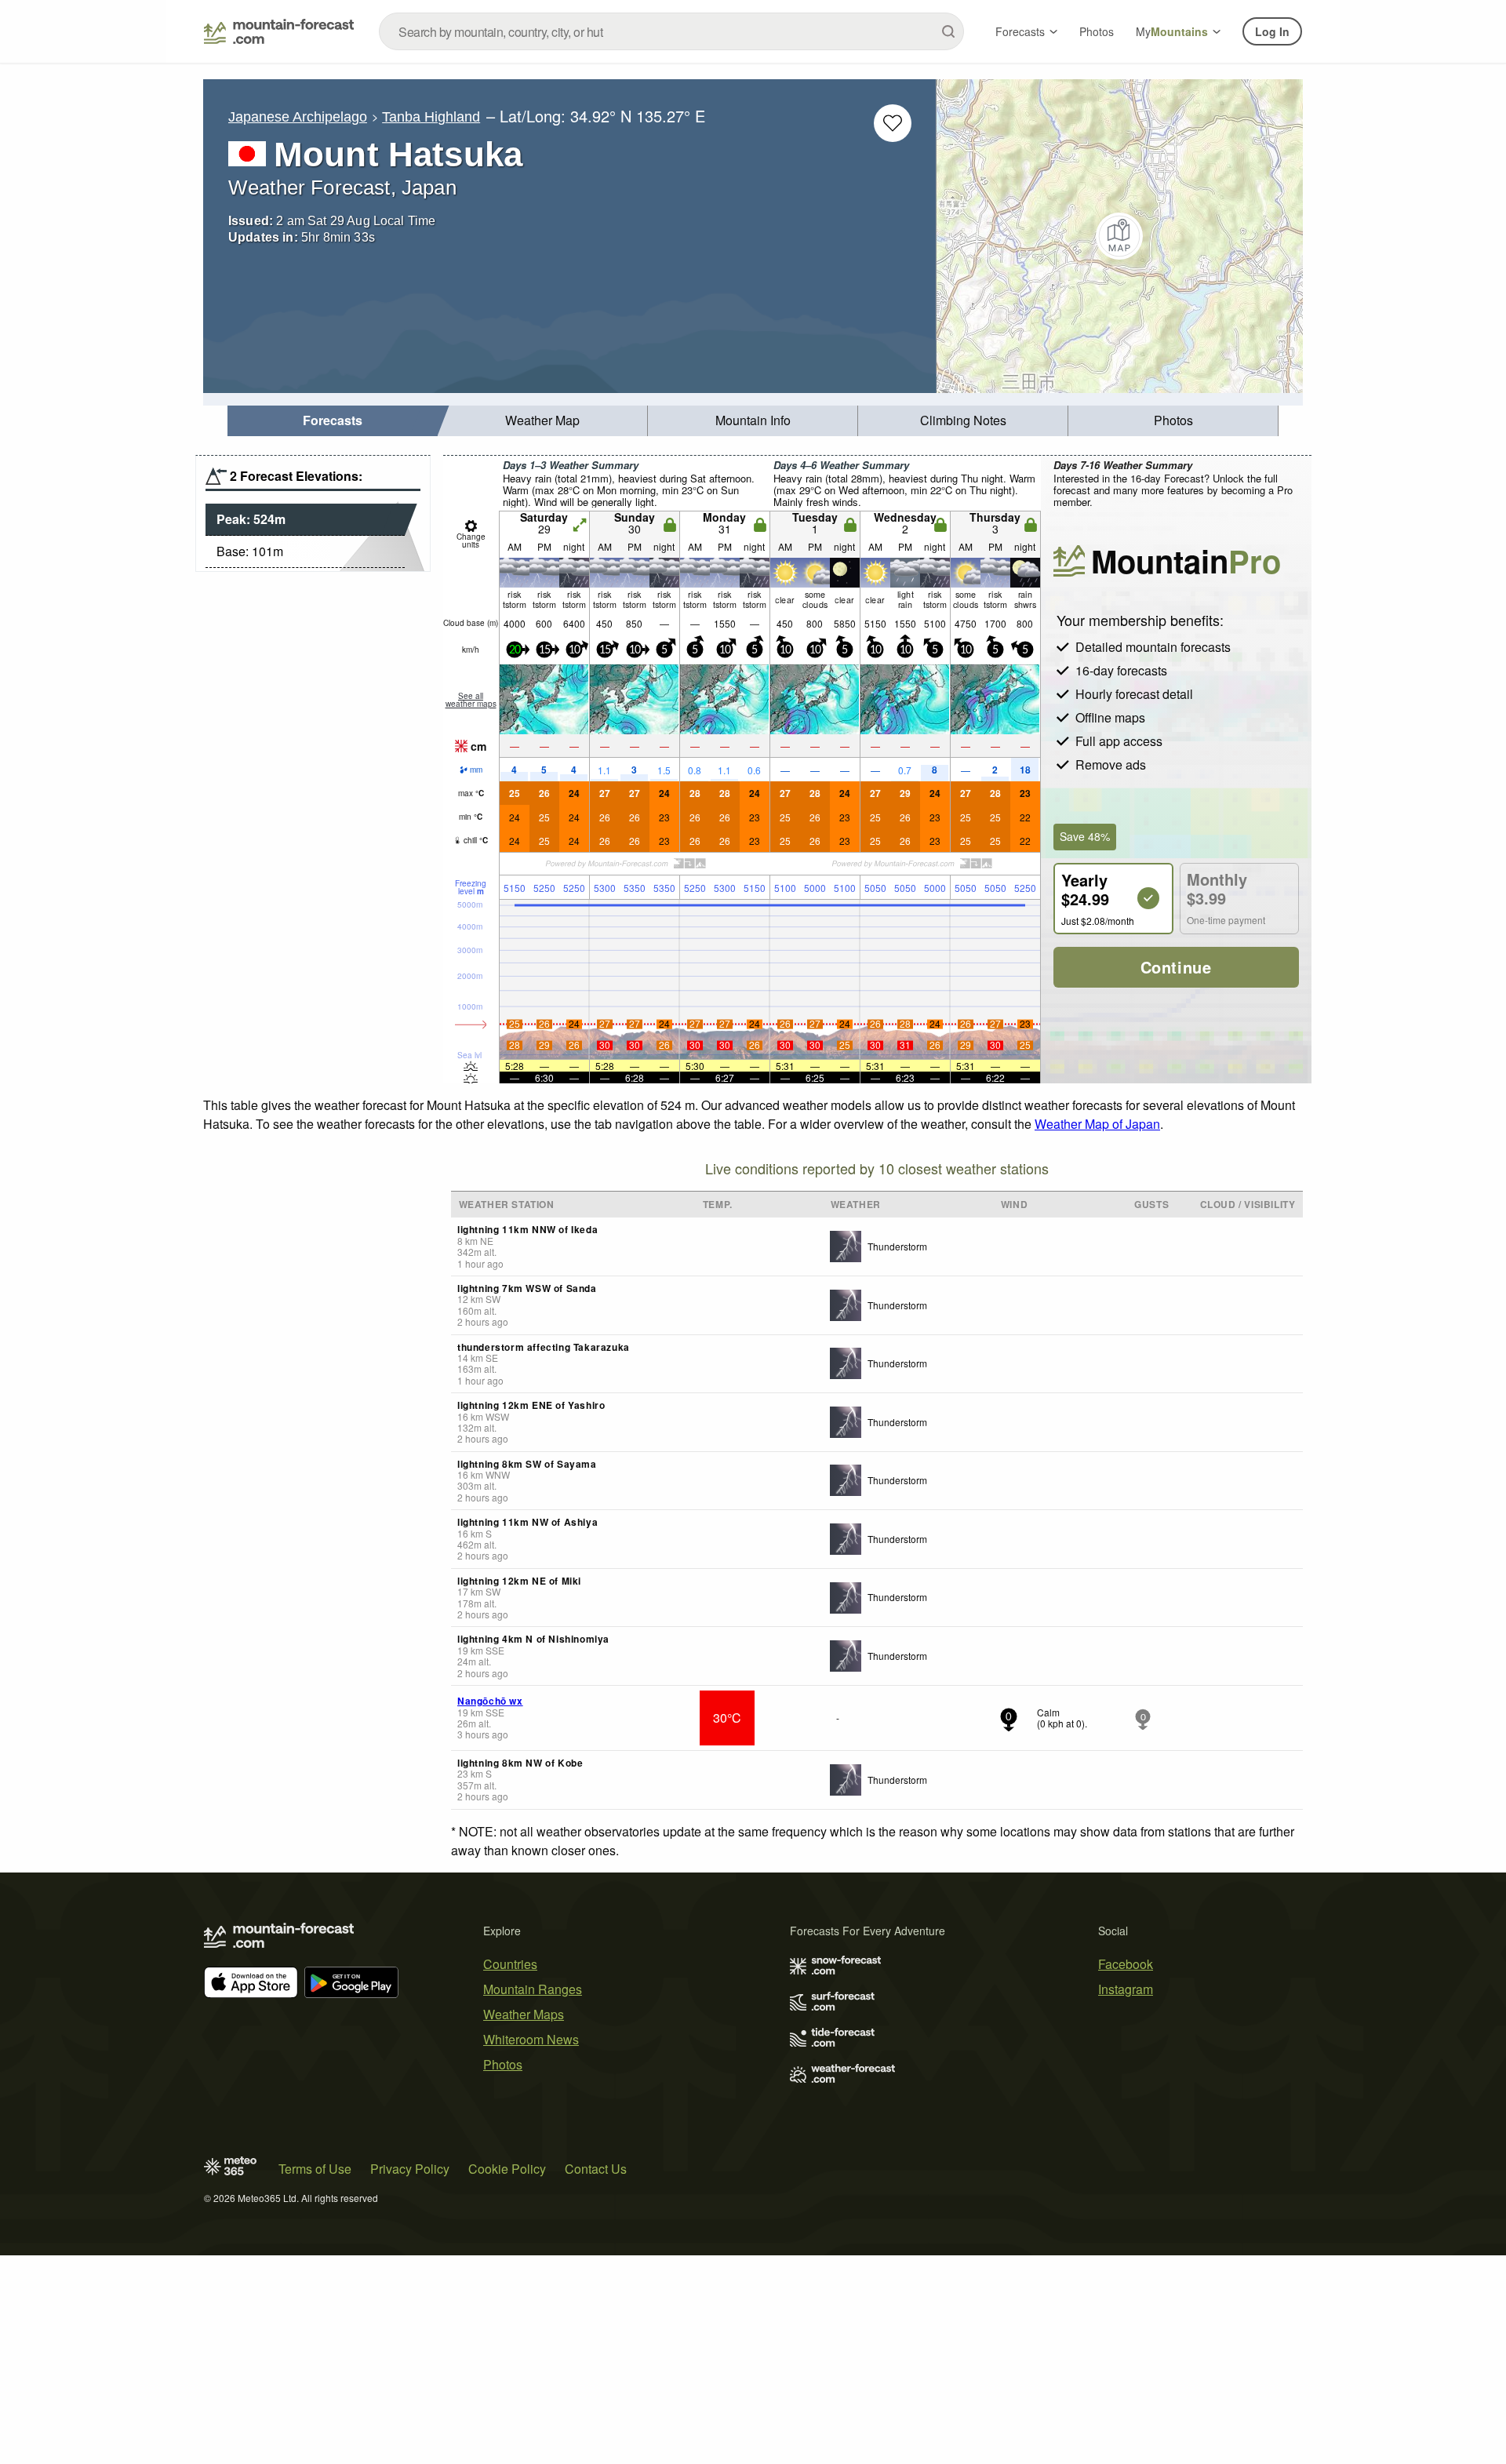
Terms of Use (315, 2169)
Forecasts (1020, 31)
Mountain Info (753, 420)
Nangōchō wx (490, 1701)
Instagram (1126, 1989)
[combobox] (671, 31)
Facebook (1126, 1964)
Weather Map (542, 420)
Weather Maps (524, 2014)
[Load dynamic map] (1120, 236)
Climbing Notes (963, 420)
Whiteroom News (531, 2039)
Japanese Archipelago (298, 117)
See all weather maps (471, 700)
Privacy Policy (410, 2169)
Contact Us (596, 2169)
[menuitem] (333, 421)
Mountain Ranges (533, 1989)
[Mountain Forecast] (279, 31)
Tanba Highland (431, 117)
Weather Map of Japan (1097, 1124)
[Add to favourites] (893, 123)
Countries (510, 1964)
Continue (1176, 967)
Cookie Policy (507, 2169)
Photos (1097, 31)
